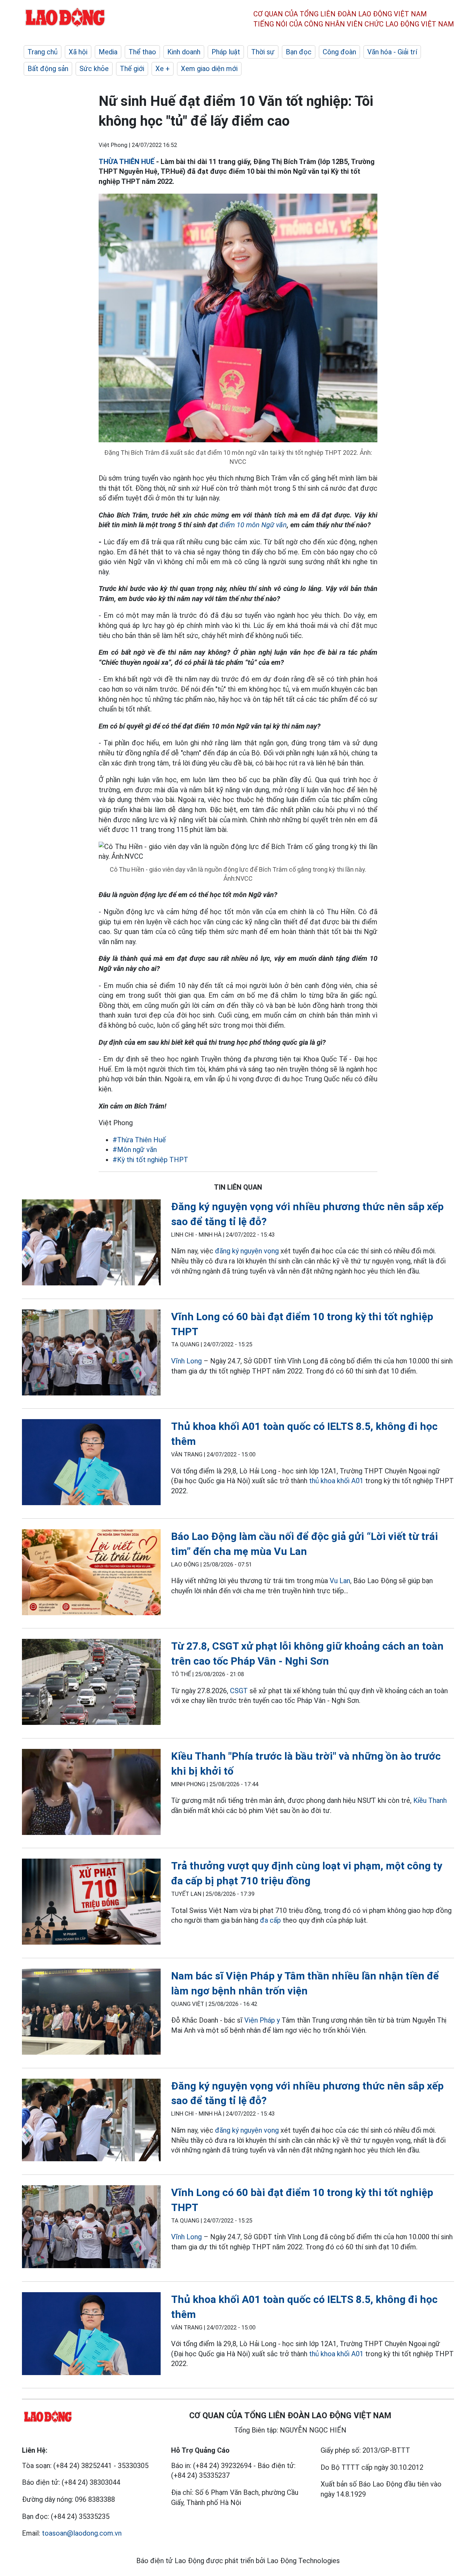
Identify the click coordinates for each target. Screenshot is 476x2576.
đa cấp (270, 1920)
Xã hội (78, 52)
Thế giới (132, 69)
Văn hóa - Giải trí (392, 52)
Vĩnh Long (186, 1361)
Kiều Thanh (430, 1800)
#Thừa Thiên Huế (139, 1140)
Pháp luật (226, 52)
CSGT (239, 1691)
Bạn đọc (299, 52)
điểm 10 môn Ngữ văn (253, 525)
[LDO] (91, 1244)
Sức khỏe (94, 69)
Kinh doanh (184, 52)
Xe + (163, 69)
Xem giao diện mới (209, 69)
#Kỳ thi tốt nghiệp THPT (150, 1160)
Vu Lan (340, 1581)
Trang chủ (43, 52)
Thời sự (263, 52)
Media (108, 52)
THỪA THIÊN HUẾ (126, 162)
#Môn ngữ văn (135, 1150)
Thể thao (142, 52)
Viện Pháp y (262, 2020)
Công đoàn (339, 52)
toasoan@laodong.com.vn (82, 2533)
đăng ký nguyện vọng (247, 1251)
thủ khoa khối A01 (336, 1481)
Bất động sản (48, 69)
